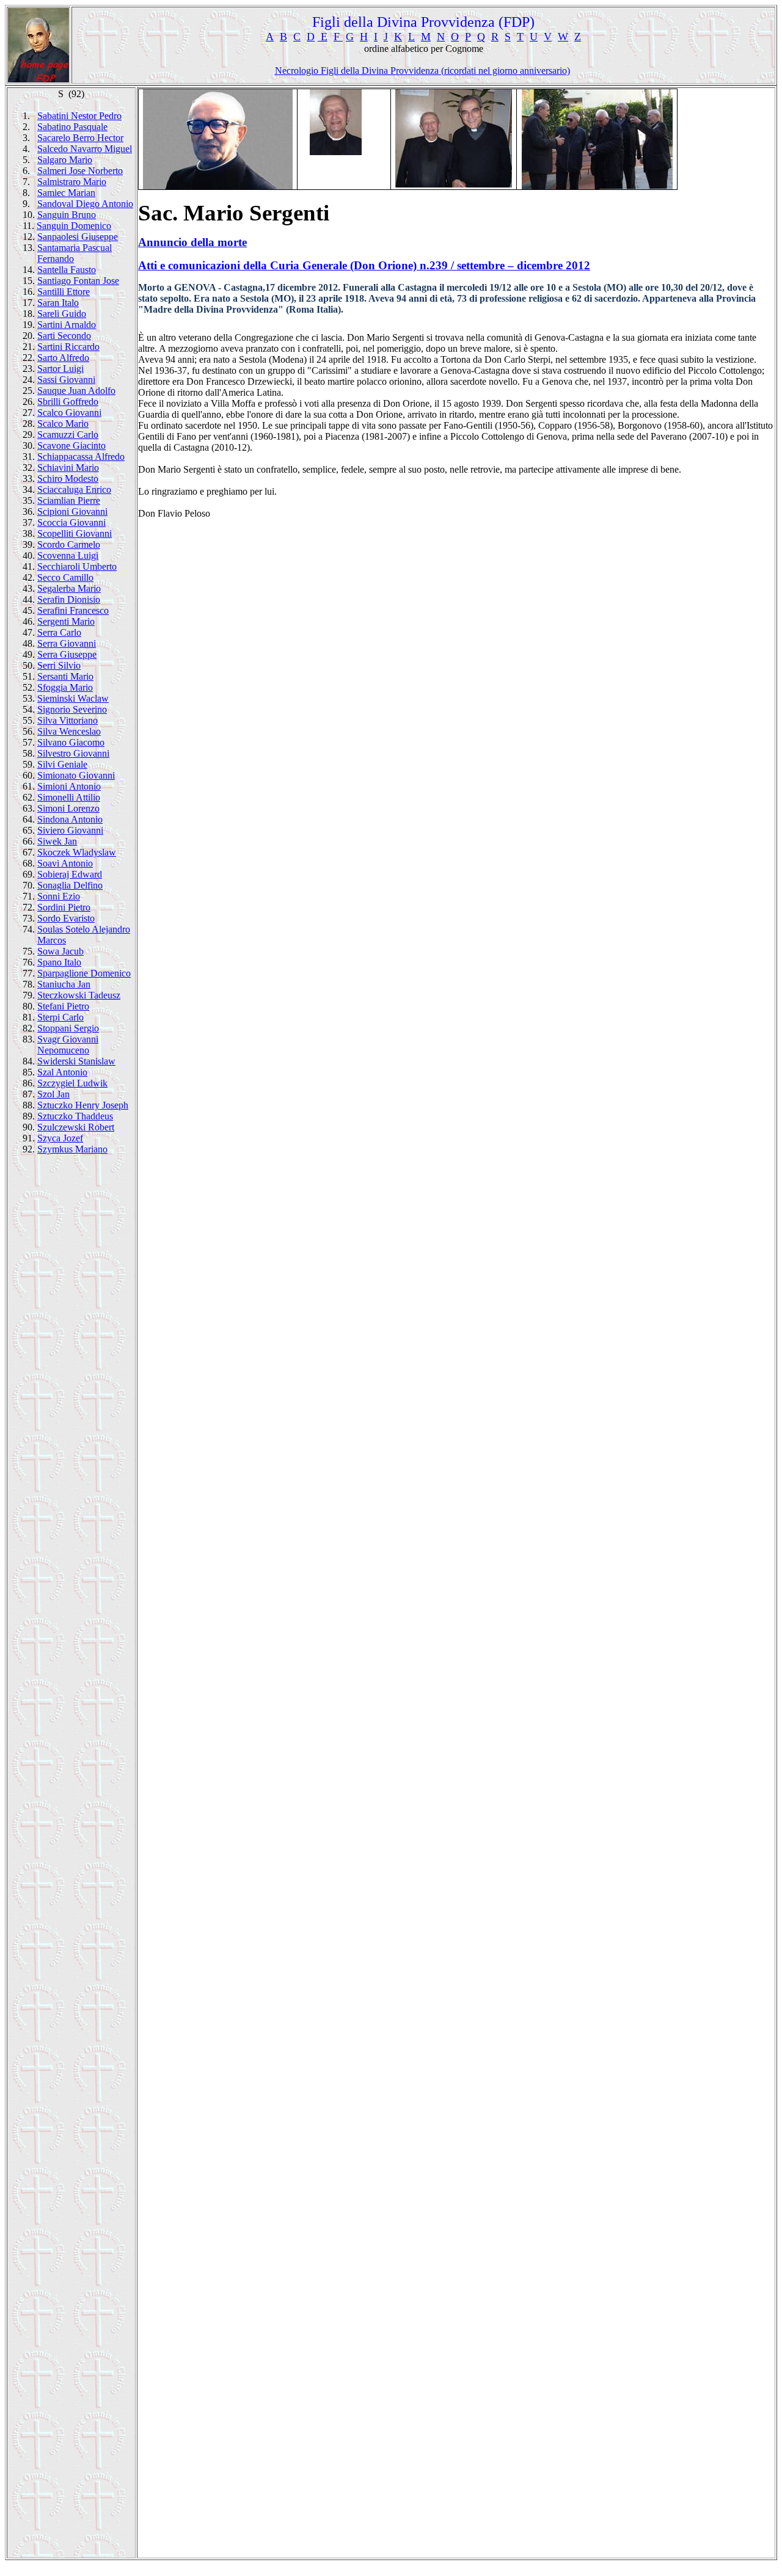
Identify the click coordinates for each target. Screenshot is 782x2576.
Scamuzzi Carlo (68, 435)
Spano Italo (59, 962)
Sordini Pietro (64, 907)
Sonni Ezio (59, 896)
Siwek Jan (57, 841)
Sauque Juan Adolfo (76, 391)
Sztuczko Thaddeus (75, 1116)
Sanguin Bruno (67, 215)
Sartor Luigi (60, 369)
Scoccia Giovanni (71, 522)
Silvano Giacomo (71, 742)
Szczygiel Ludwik (72, 1083)
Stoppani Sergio (68, 1028)
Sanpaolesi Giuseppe (78, 237)
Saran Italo (58, 303)
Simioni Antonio (69, 786)
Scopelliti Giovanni (75, 533)
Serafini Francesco (73, 610)
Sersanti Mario (65, 676)
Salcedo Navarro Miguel (85, 149)
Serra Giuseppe (67, 654)
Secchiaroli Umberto (77, 566)
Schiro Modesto (68, 478)
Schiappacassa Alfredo (81, 457)
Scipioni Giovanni (72, 511)
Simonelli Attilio (69, 797)
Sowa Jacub (60, 951)
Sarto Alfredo (63, 358)
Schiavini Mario (68, 468)
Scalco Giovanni (69, 413)
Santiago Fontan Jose (78, 281)
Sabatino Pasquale (72, 127)
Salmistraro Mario (72, 182)
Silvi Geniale (62, 764)
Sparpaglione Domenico (84, 973)
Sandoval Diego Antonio (85, 204)
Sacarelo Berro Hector (80, 138)
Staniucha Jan (64, 984)
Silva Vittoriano (68, 720)
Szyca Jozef (60, 1138)
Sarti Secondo (64, 336)
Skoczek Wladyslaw (77, 852)
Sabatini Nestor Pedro (79, 116)
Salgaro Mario (65, 160)
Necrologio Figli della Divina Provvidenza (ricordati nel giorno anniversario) (422, 71)
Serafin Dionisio (69, 599)
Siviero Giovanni (70, 830)
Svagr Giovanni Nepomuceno (68, 1045)
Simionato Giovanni (76, 775)
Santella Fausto (67, 270)
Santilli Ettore (64, 292)
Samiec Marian (66, 193)
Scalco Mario (63, 424)
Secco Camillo (65, 577)
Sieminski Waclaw (73, 698)
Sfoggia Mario (65, 687)
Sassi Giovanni (66, 380)
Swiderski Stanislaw (76, 1061)
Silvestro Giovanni (73, 753)
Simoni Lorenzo (68, 808)
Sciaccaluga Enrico (74, 489)
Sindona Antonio (70, 819)
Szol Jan (53, 1094)
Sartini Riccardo (68, 347)
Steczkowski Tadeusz (79, 995)
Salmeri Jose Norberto (80, 171)
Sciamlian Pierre (69, 500)
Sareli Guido (62, 314)
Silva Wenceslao (69, 731)
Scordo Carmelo (69, 544)
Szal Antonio (62, 1072)
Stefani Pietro (63, 1006)
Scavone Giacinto (71, 446)
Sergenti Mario (66, 621)
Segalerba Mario (69, 588)
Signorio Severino (72, 709)
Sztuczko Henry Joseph (83, 1105)
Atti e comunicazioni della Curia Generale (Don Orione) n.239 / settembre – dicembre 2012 (364, 265)
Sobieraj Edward (70, 874)
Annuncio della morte (192, 242)
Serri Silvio (59, 665)
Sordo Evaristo (66, 918)
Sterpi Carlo (60, 1017)
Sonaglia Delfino (70, 885)
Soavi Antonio (65, 863)
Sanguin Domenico (74, 226)
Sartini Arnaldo (67, 325)
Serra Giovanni (67, 643)
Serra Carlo (59, 632)
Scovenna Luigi (68, 555)
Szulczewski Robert (76, 1127)
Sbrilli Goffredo (68, 402)
